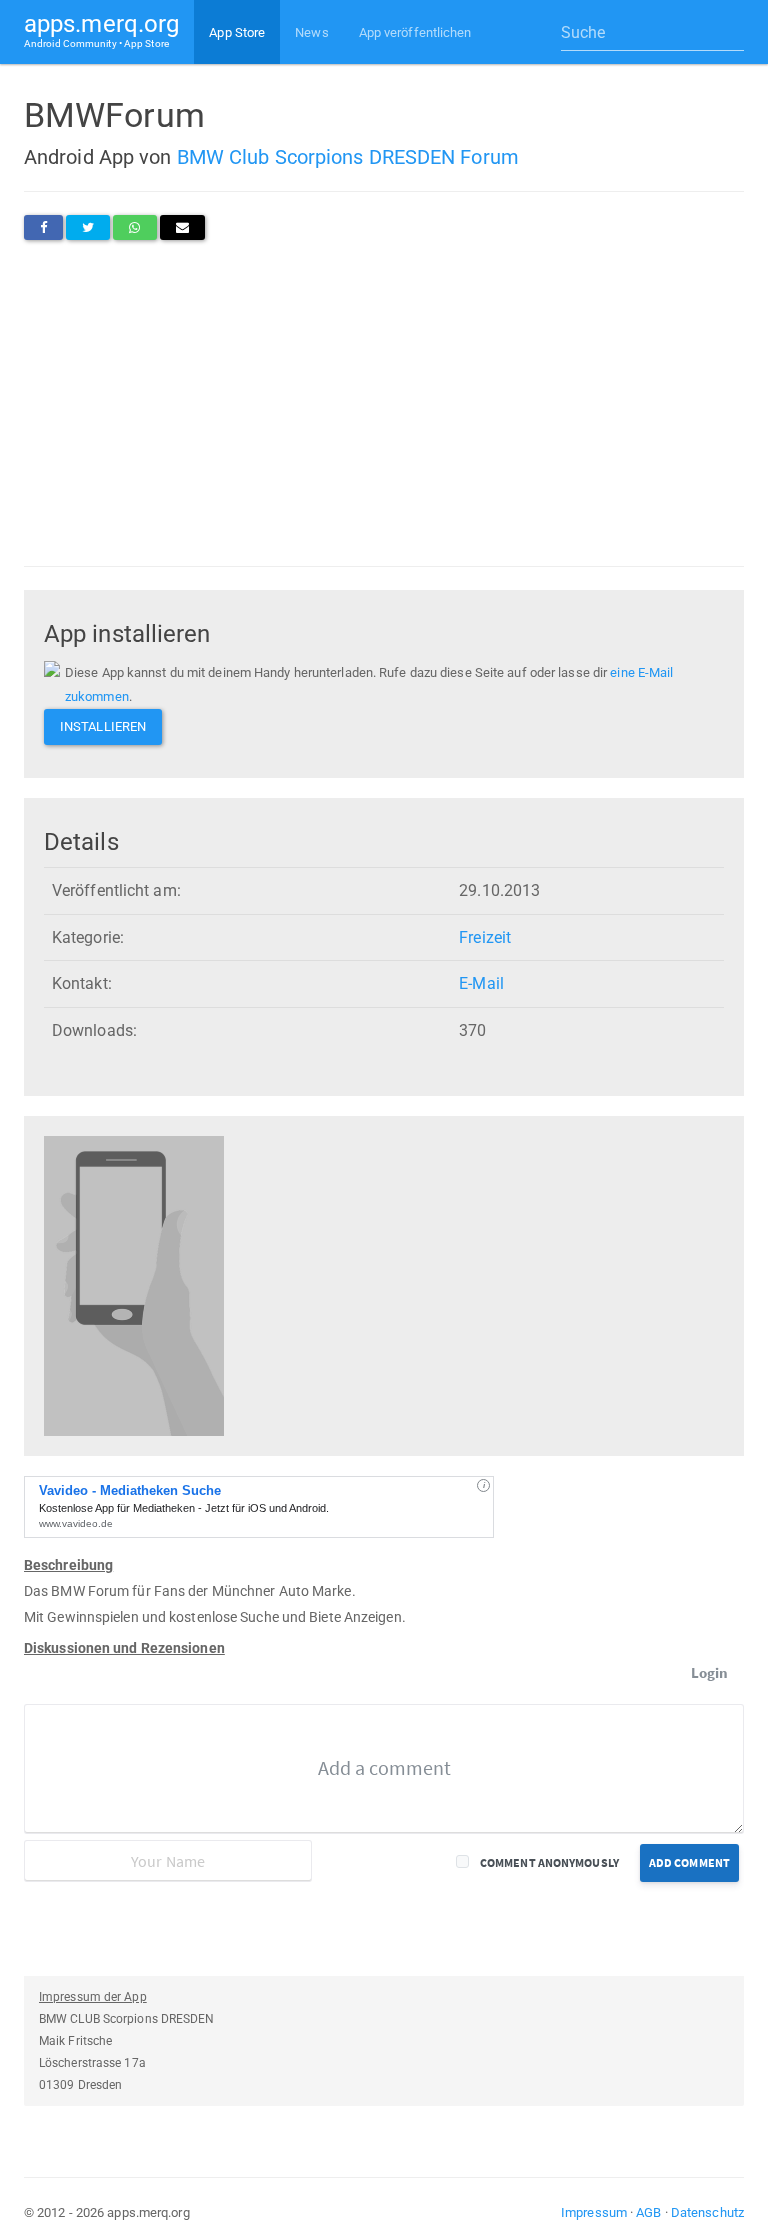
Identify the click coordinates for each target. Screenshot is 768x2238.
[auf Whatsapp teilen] (134, 227)
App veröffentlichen (415, 32)
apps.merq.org (101, 29)
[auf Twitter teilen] (88, 227)
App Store (237, 32)
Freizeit (485, 937)
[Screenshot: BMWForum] (134, 1285)
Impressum (594, 2212)
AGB (648, 2212)
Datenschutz (707, 2212)
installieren (103, 726)
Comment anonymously (549, 1862)
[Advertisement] (384, 403)
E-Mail (481, 983)
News (311, 32)
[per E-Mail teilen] (182, 227)
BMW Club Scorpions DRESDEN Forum (348, 157)
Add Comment (689, 1862)
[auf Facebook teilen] (43, 227)
